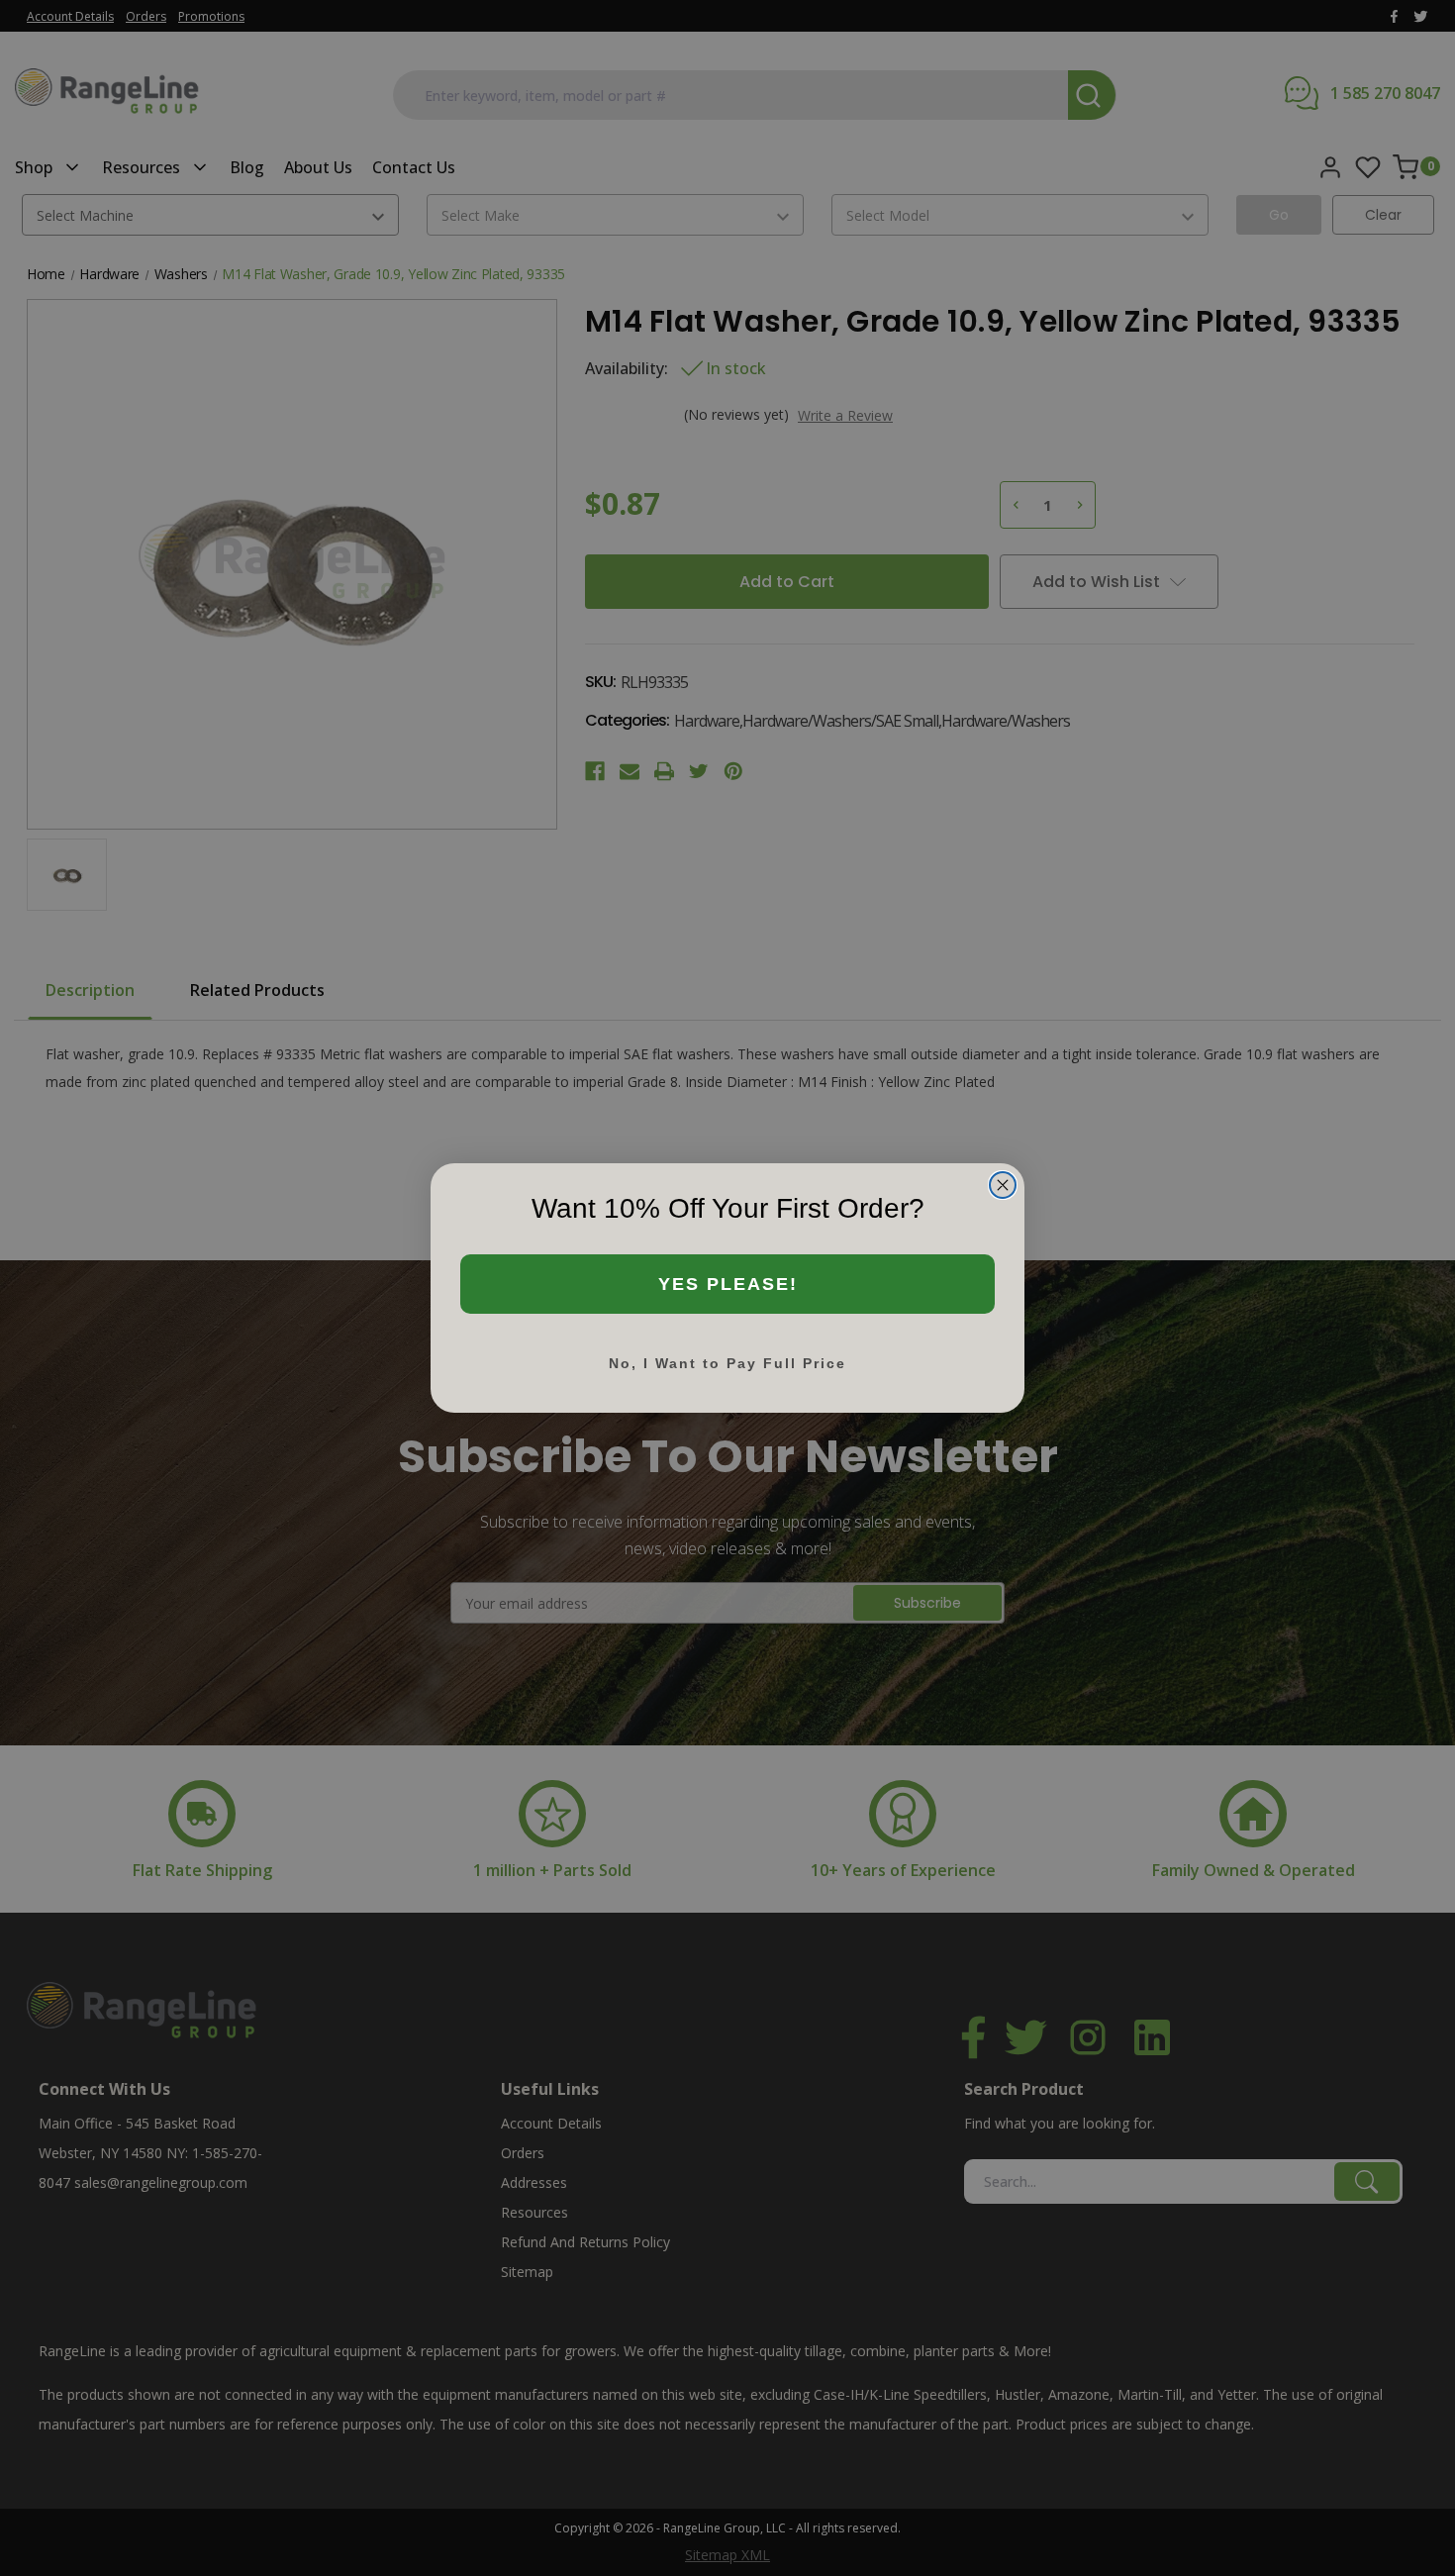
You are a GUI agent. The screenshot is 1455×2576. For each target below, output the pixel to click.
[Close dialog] (1003, 1185)
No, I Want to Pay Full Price (727, 1363)
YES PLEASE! (728, 1284)
